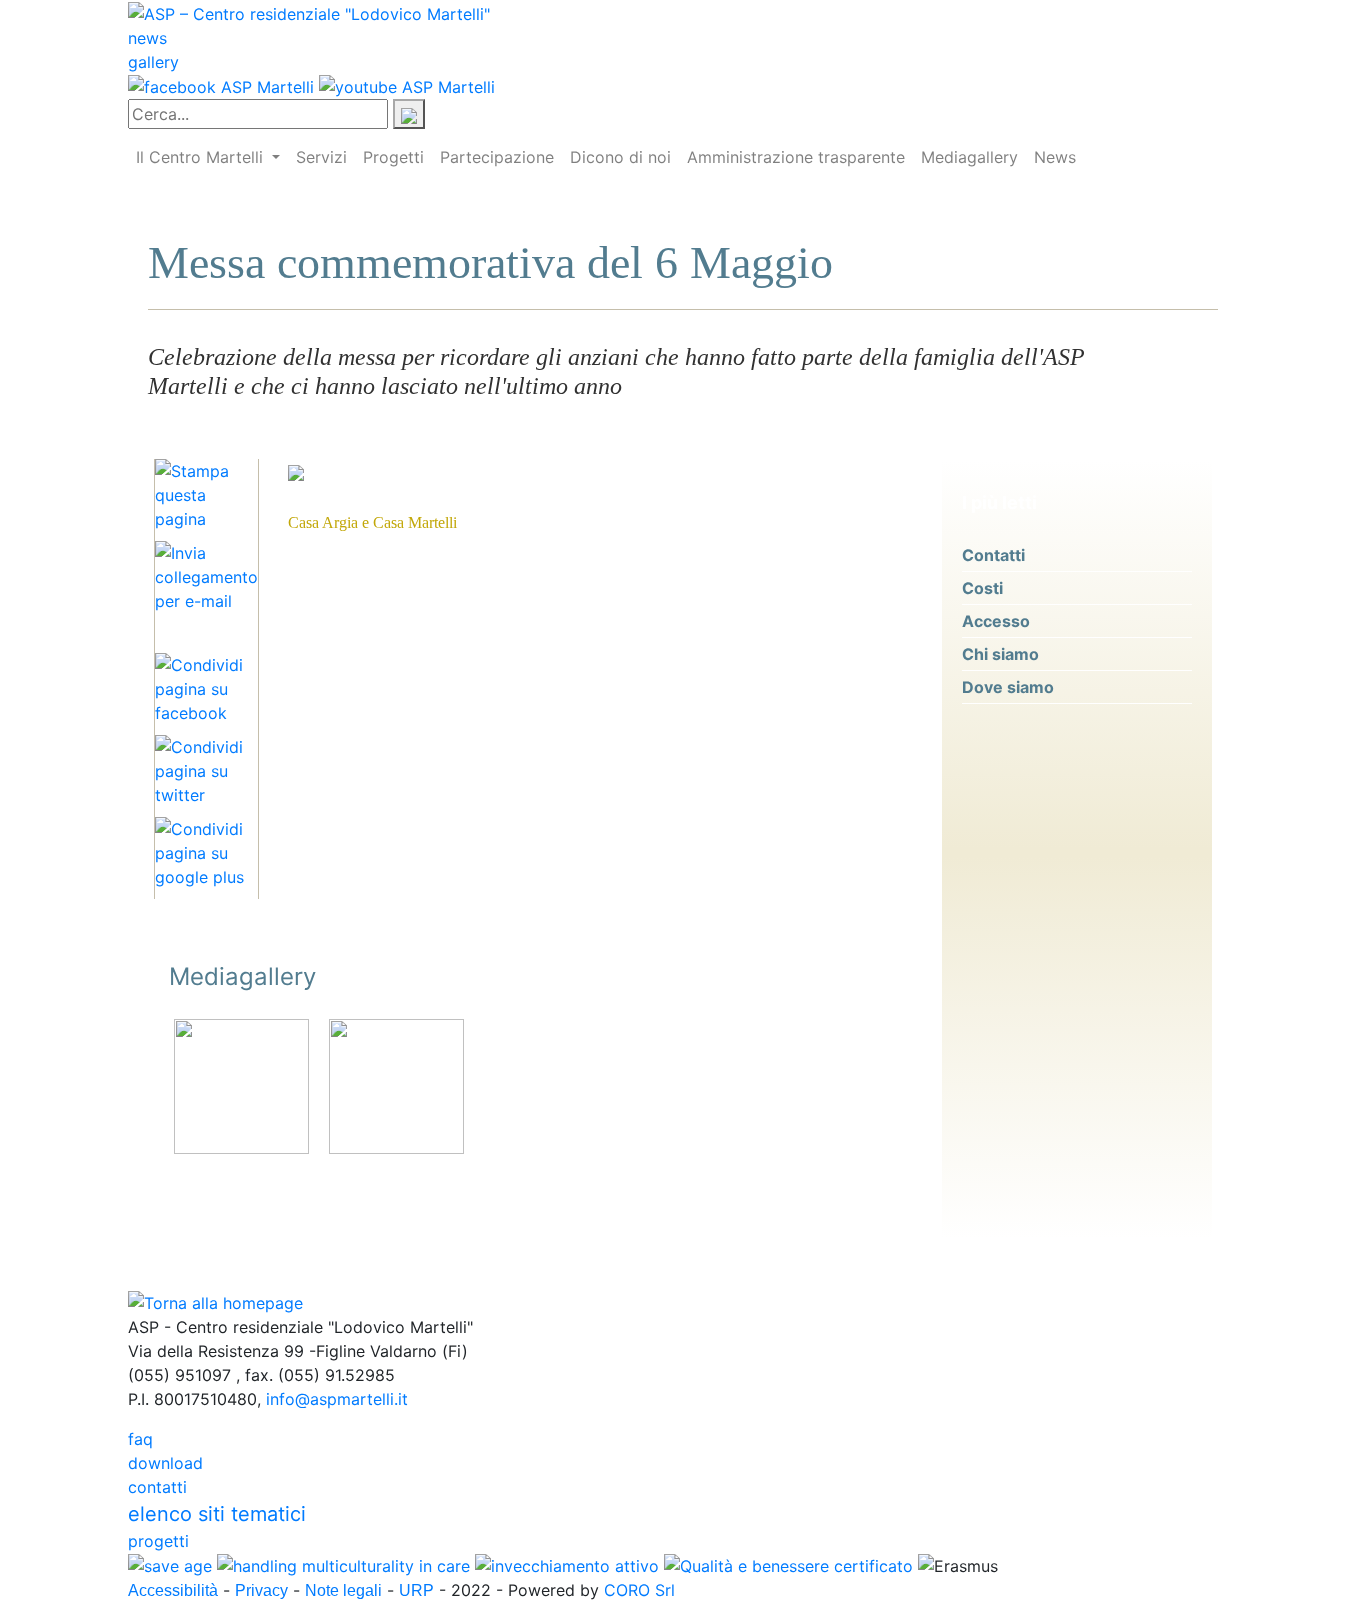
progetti (158, 1541)
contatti (157, 1487)
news (147, 38)
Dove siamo (1008, 687)
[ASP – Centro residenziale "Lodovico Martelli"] (309, 12)
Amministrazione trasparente (796, 157)
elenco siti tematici (217, 1514)
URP (416, 1590)
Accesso (996, 621)
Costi (982, 588)
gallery (153, 62)
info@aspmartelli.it (337, 1399)
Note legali (343, 1590)
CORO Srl (639, 1590)
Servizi (321, 157)
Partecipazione (497, 157)
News (1055, 157)
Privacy (261, 1590)
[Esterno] (241, 1085)
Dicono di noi (620, 157)
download (165, 1463)
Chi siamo (1000, 654)
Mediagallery (969, 157)
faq (140, 1439)
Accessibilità (173, 1590)
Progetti (393, 157)
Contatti (993, 555)
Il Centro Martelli (202, 157)
